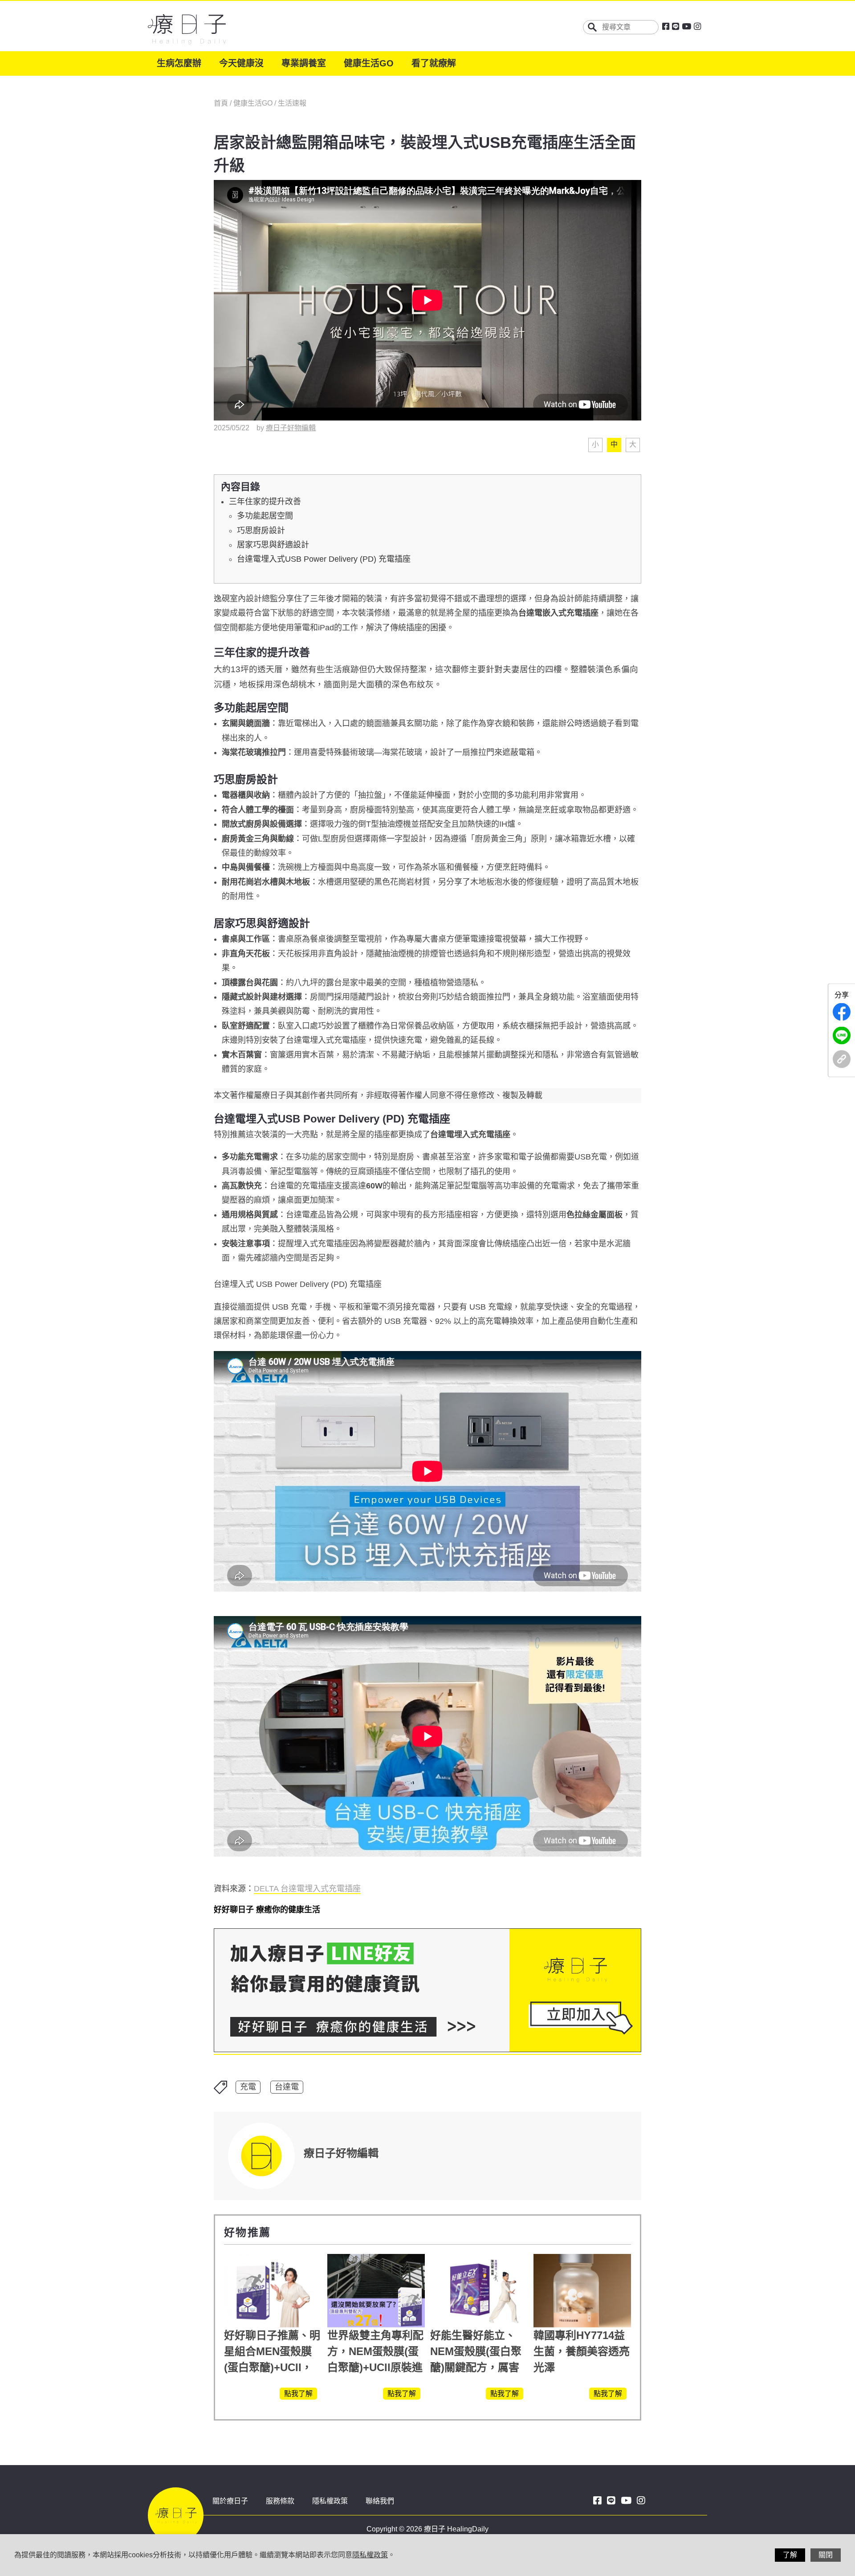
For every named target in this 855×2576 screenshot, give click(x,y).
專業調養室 (304, 63)
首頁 (222, 103)
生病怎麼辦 (179, 63)
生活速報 (292, 103)
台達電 (287, 2087)
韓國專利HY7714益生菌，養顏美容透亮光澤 (582, 2351)
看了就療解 (434, 63)
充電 (248, 2087)
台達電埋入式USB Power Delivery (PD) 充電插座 (324, 559)
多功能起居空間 (265, 516)
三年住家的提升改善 (265, 502)
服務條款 (280, 2501)
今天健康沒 (241, 63)
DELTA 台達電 (307, 1889)
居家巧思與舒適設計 (273, 545)
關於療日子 (230, 2501)
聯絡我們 (380, 2501)
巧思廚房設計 (261, 531)
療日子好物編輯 (291, 428)
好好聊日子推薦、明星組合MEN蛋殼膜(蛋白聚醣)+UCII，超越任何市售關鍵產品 (272, 2367)
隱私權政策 (330, 2501)
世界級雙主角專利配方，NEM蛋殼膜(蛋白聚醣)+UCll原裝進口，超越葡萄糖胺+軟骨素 (375, 2367)
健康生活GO (369, 63)
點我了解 (298, 2394)
